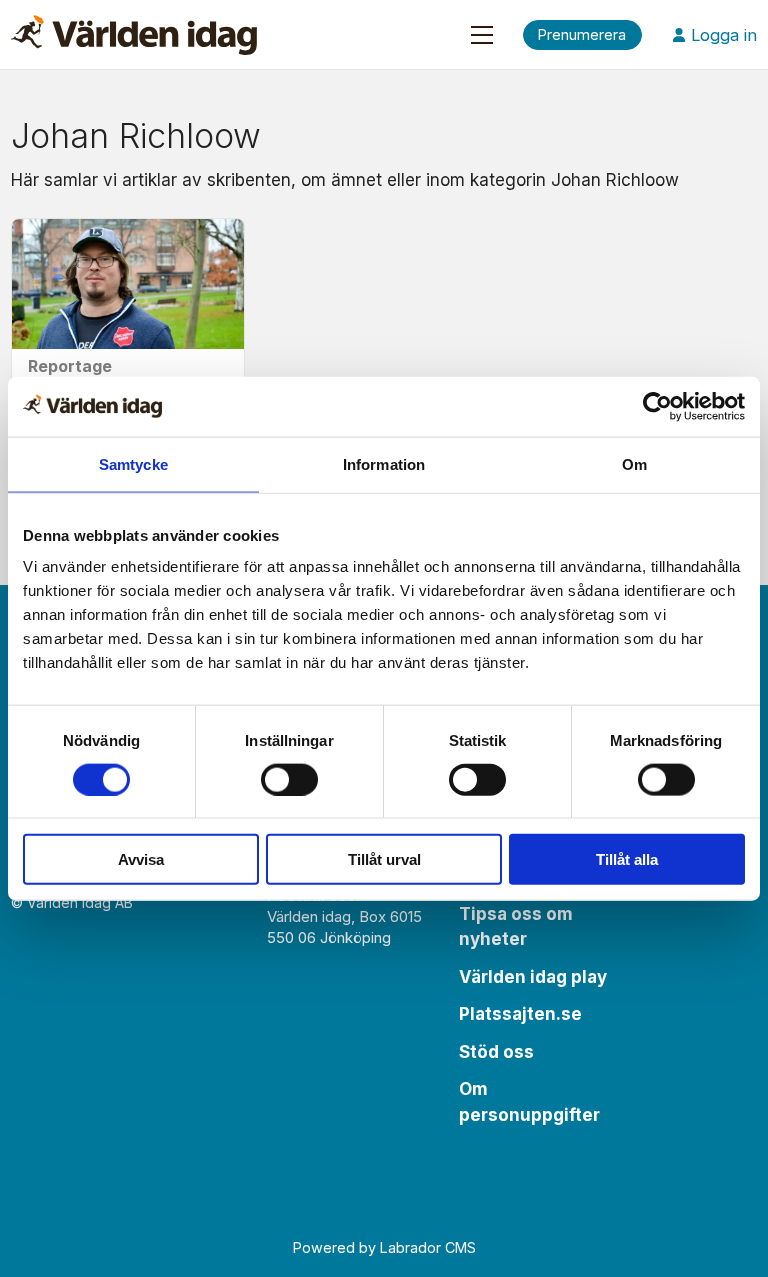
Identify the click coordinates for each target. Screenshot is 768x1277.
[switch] (289, 779)
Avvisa (141, 859)
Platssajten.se (520, 1014)
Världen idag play (533, 977)
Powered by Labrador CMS (384, 1247)
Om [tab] (634, 463)
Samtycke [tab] (133, 463)
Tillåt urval (384, 859)
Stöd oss (496, 1052)
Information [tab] (384, 463)
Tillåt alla (627, 859)
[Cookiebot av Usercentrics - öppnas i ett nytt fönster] (657, 406)
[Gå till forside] (134, 35)
